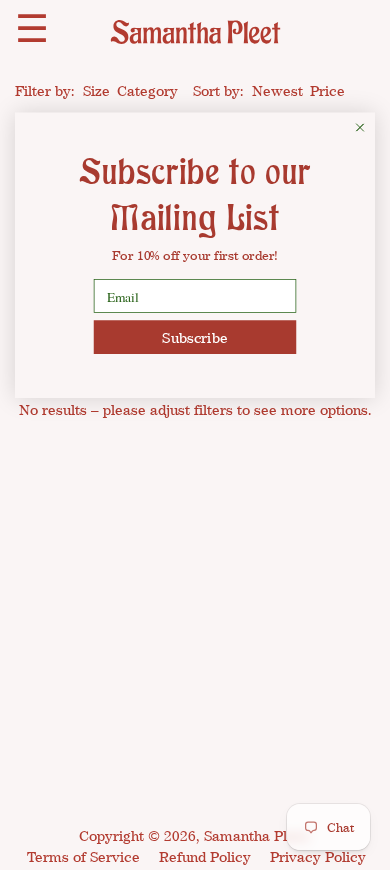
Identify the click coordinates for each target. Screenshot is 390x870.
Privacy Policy (318, 856)
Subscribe (194, 336)
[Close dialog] (360, 128)
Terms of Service (83, 856)
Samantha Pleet (256, 835)
